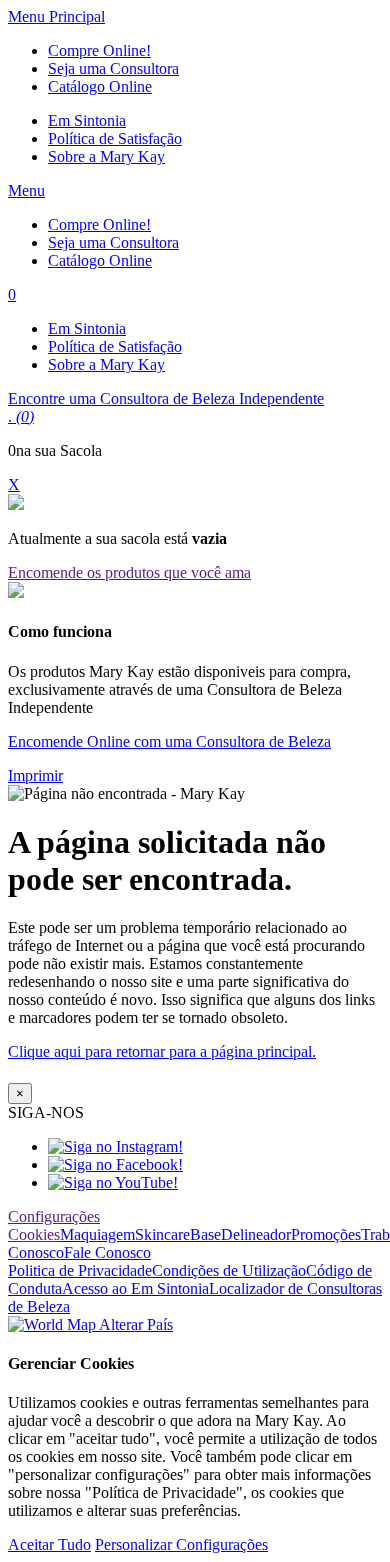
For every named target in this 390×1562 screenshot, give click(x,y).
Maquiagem (97, 1234)
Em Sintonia (87, 120)
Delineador (256, 1234)
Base (205, 1234)
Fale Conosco (107, 1252)
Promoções (326, 1234)
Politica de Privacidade (80, 1270)
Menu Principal (56, 16)
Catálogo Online (100, 86)
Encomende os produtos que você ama (129, 572)
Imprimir (35, 775)
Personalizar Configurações (181, 1544)
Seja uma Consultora (113, 68)
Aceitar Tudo (49, 1544)
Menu (26, 190)
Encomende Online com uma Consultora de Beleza (169, 741)
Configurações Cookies (54, 1225)
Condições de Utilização (229, 1270)
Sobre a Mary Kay (106, 156)
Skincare (162, 1234)
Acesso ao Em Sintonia (135, 1288)
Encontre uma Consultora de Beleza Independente (166, 398)
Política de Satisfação (115, 138)
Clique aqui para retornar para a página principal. (162, 1051)
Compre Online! (99, 50)
